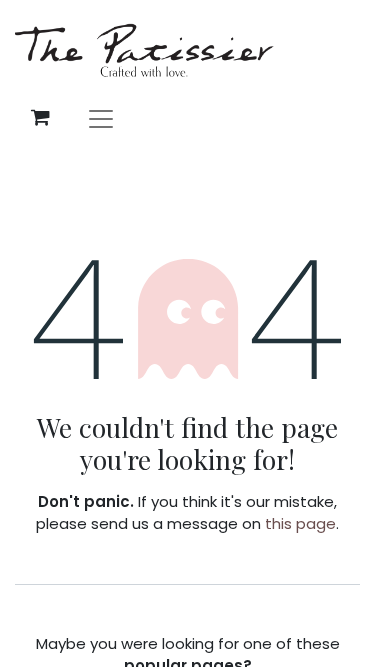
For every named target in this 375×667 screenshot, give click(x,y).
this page (300, 523)
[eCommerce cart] (40, 117)
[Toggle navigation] (101, 117)
